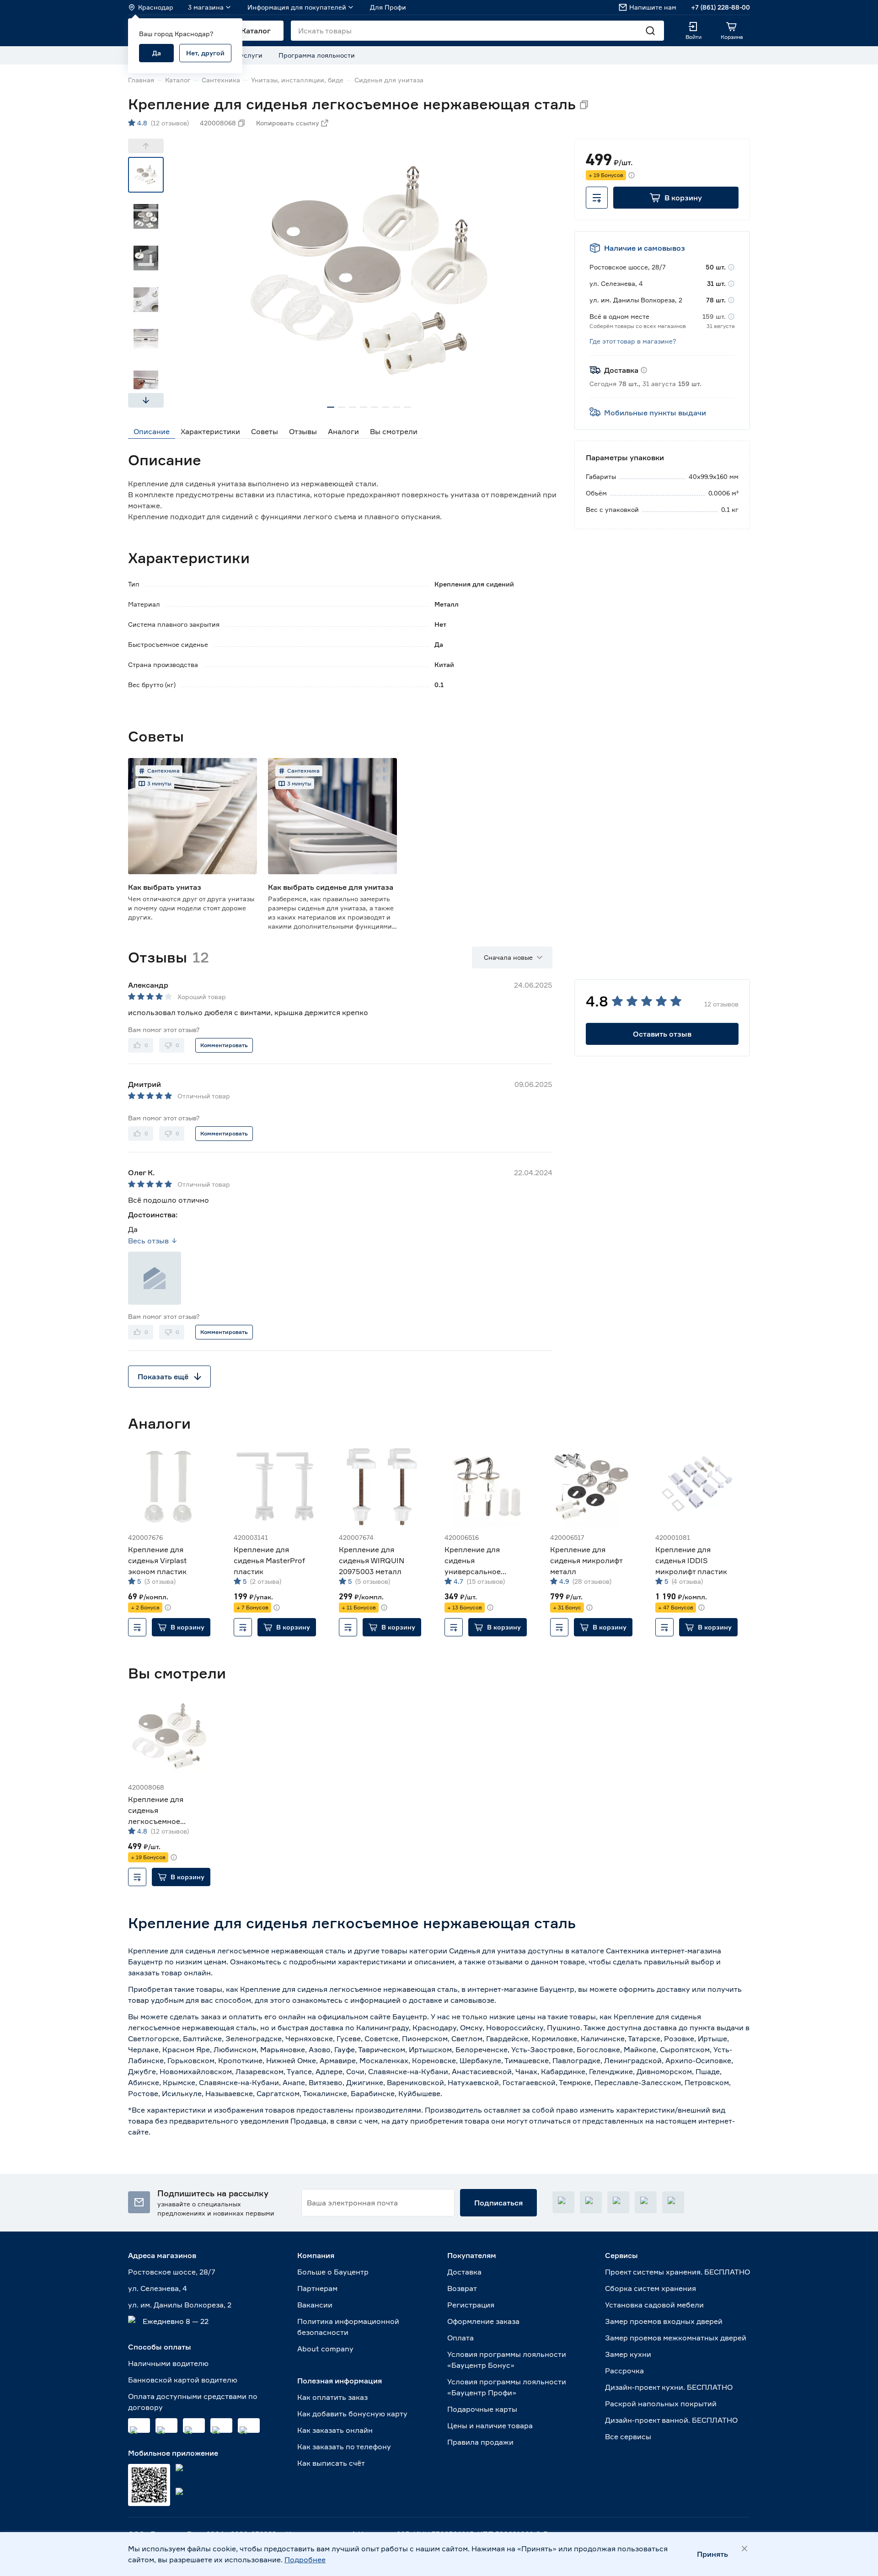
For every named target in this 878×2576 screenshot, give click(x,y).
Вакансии (315, 2305)
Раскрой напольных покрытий (661, 2404)
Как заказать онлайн (335, 2430)
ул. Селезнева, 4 (158, 2288)
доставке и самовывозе (452, 2000)
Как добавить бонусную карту (352, 2414)
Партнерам (317, 2288)
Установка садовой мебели (654, 2305)
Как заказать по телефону (344, 2447)
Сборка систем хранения (650, 2288)
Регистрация (471, 2305)
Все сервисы (628, 2436)
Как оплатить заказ (332, 2397)
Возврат (462, 2288)
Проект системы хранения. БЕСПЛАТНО (677, 2272)
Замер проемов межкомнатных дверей (676, 2338)
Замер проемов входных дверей (664, 2321)
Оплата (460, 2338)
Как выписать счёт (331, 2463)
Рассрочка (624, 2371)
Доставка (464, 2272)
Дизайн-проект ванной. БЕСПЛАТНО (671, 2420)
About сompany (325, 2349)
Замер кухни (628, 2354)
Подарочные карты (482, 2409)
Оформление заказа (483, 2321)
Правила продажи (480, 2442)
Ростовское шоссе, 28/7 (172, 2272)
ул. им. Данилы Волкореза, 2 (180, 2305)
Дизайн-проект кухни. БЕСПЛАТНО (669, 2387)
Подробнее (305, 2560)
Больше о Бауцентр (333, 2272)
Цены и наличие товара (490, 2425)
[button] (676, 198)
